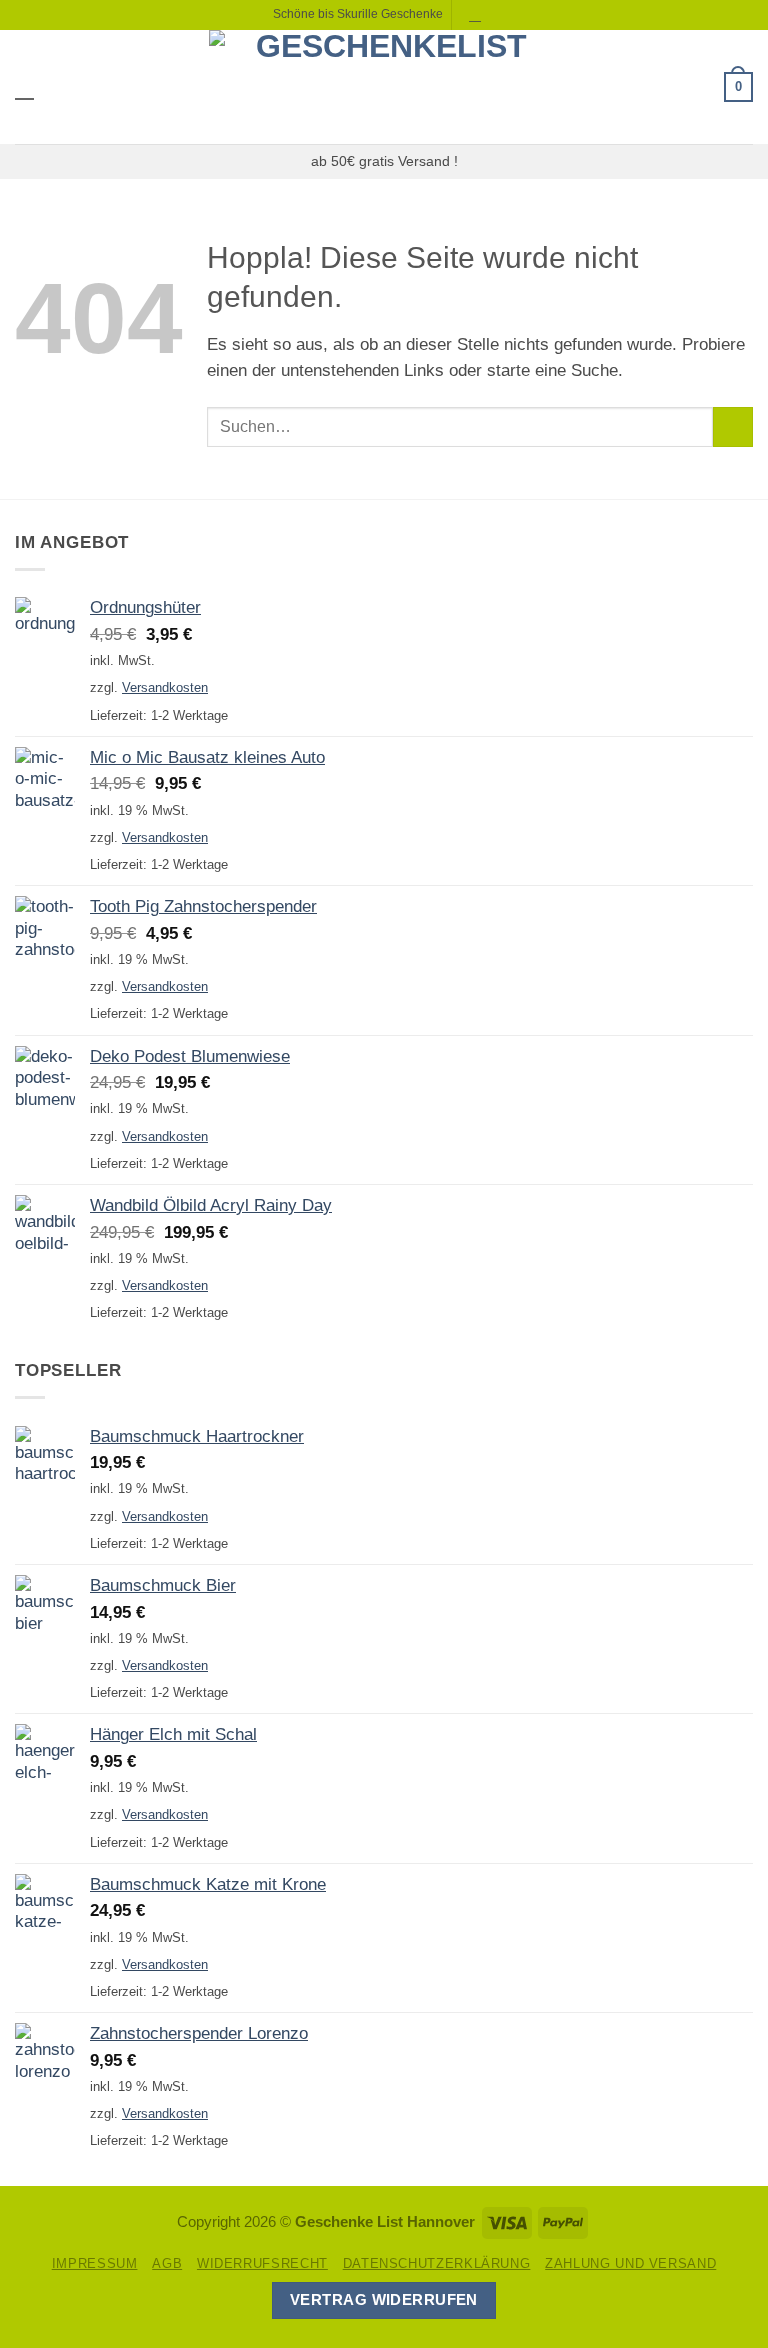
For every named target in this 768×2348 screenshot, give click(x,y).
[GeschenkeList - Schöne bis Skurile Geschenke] (384, 87)
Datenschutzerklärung (437, 2263)
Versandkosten (165, 687)
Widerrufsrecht (262, 2263)
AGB (167, 2263)
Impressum (95, 2263)
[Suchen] (477, 14)
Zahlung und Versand (630, 2263)
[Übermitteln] (733, 427)
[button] (27, 87)
